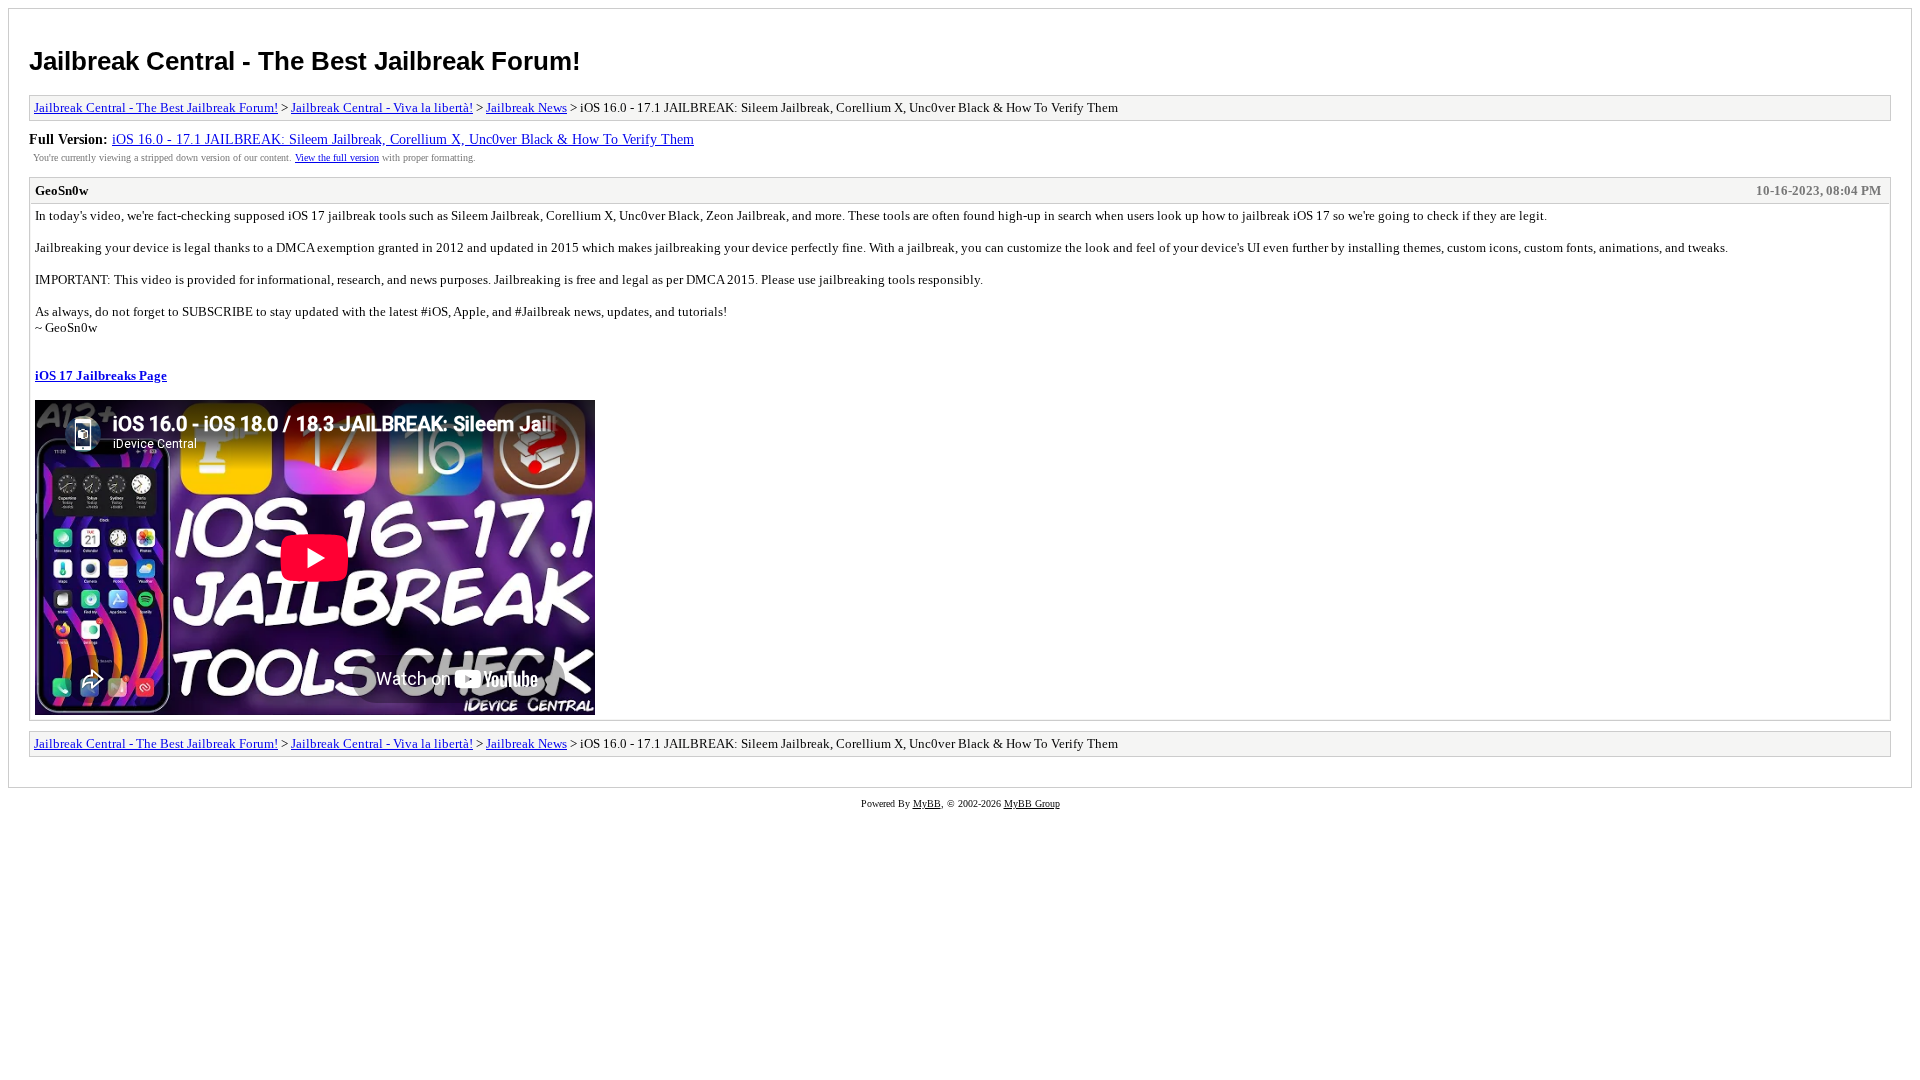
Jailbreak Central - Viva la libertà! (382, 107)
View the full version (337, 157)
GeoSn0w (61, 190)
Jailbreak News (526, 107)
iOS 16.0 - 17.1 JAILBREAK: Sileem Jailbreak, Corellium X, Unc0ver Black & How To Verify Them (403, 139)
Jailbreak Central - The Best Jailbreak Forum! (305, 61)
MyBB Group (1032, 803)
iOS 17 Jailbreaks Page (101, 375)
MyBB (927, 803)
